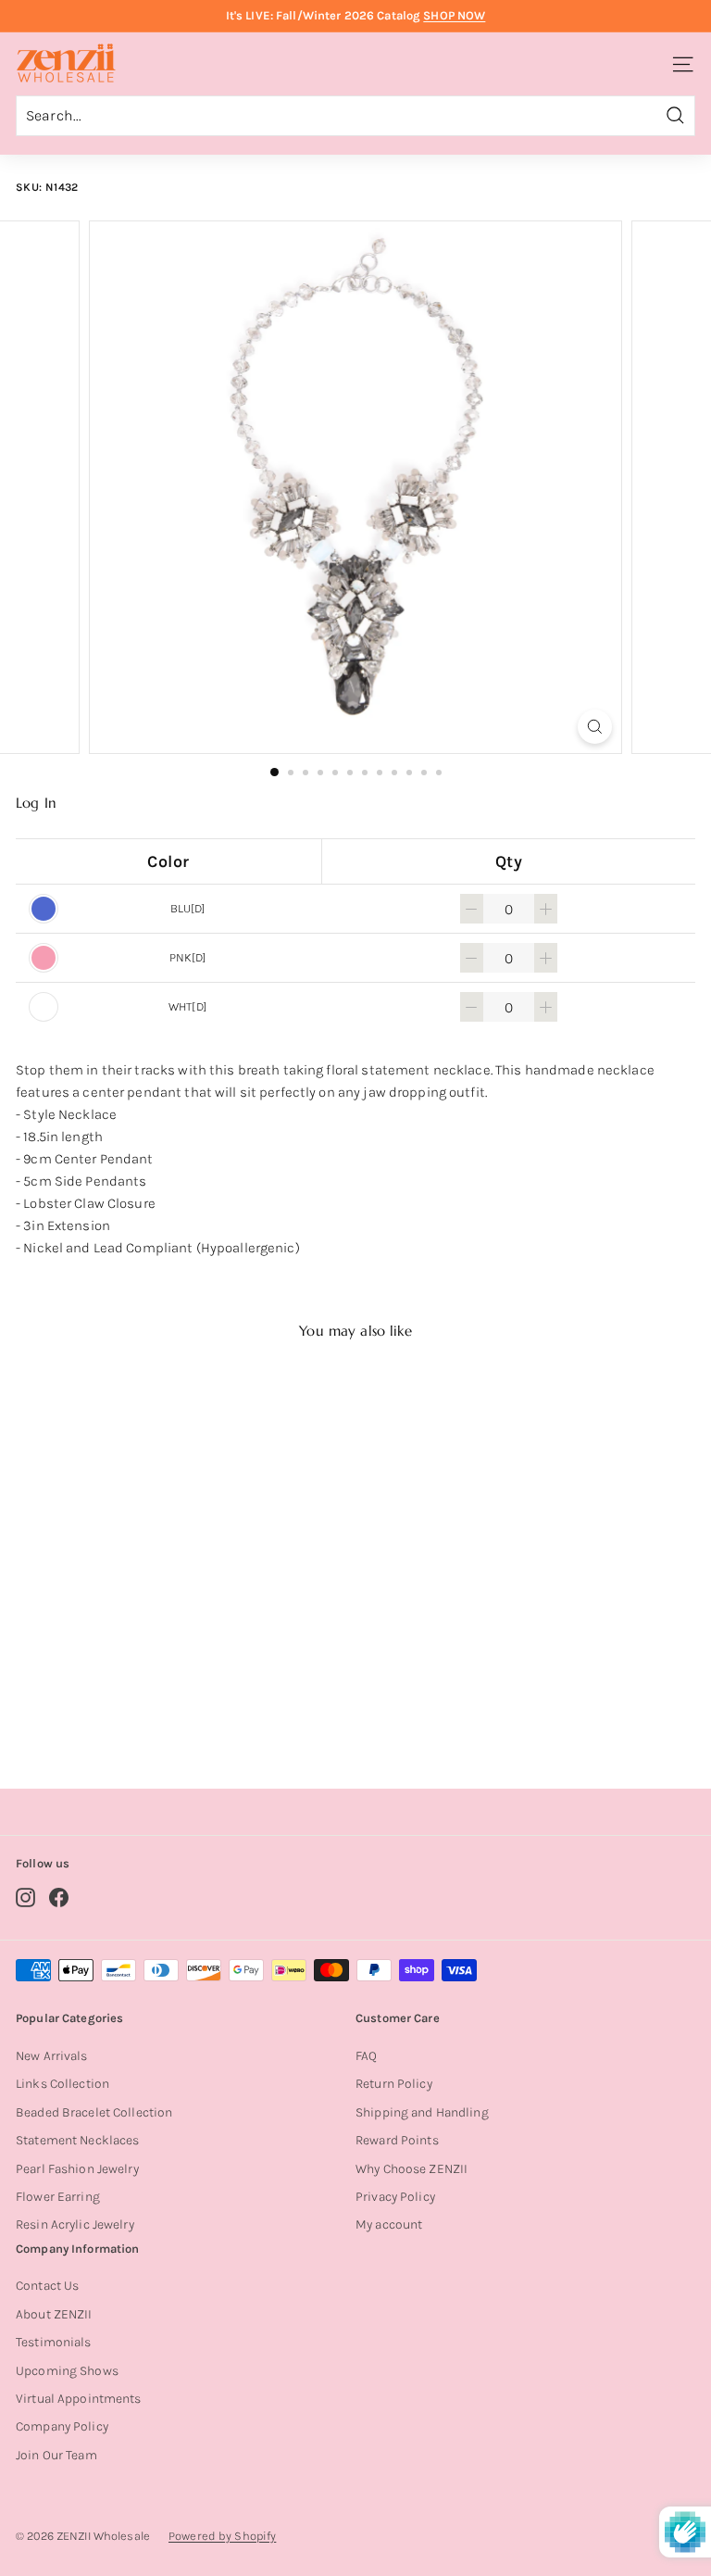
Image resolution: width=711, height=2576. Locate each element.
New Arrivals (52, 2056)
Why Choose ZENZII (412, 2169)
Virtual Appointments (79, 2399)
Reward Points (397, 2140)
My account (389, 2224)
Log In (36, 803)
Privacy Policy (395, 2197)
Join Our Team (56, 2455)
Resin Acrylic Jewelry (75, 2224)
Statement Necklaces (77, 2140)
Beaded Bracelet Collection (94, 2112)
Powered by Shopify (222, 2536)
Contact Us (47, 2286)
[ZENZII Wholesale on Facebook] (59, 1897)
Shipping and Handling (422, 2112)
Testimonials (54, 2342)
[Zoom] (595, 727)
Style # (135, 1701)
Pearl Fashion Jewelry (77, 2169)
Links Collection (62, 2084)
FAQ (366, 2056)
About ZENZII (54, 2314)
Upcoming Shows (67, 2371)
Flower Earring (58, 2197)
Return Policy (394, 2084)
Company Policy (62, 2426)
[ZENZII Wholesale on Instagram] (25, 1897)
